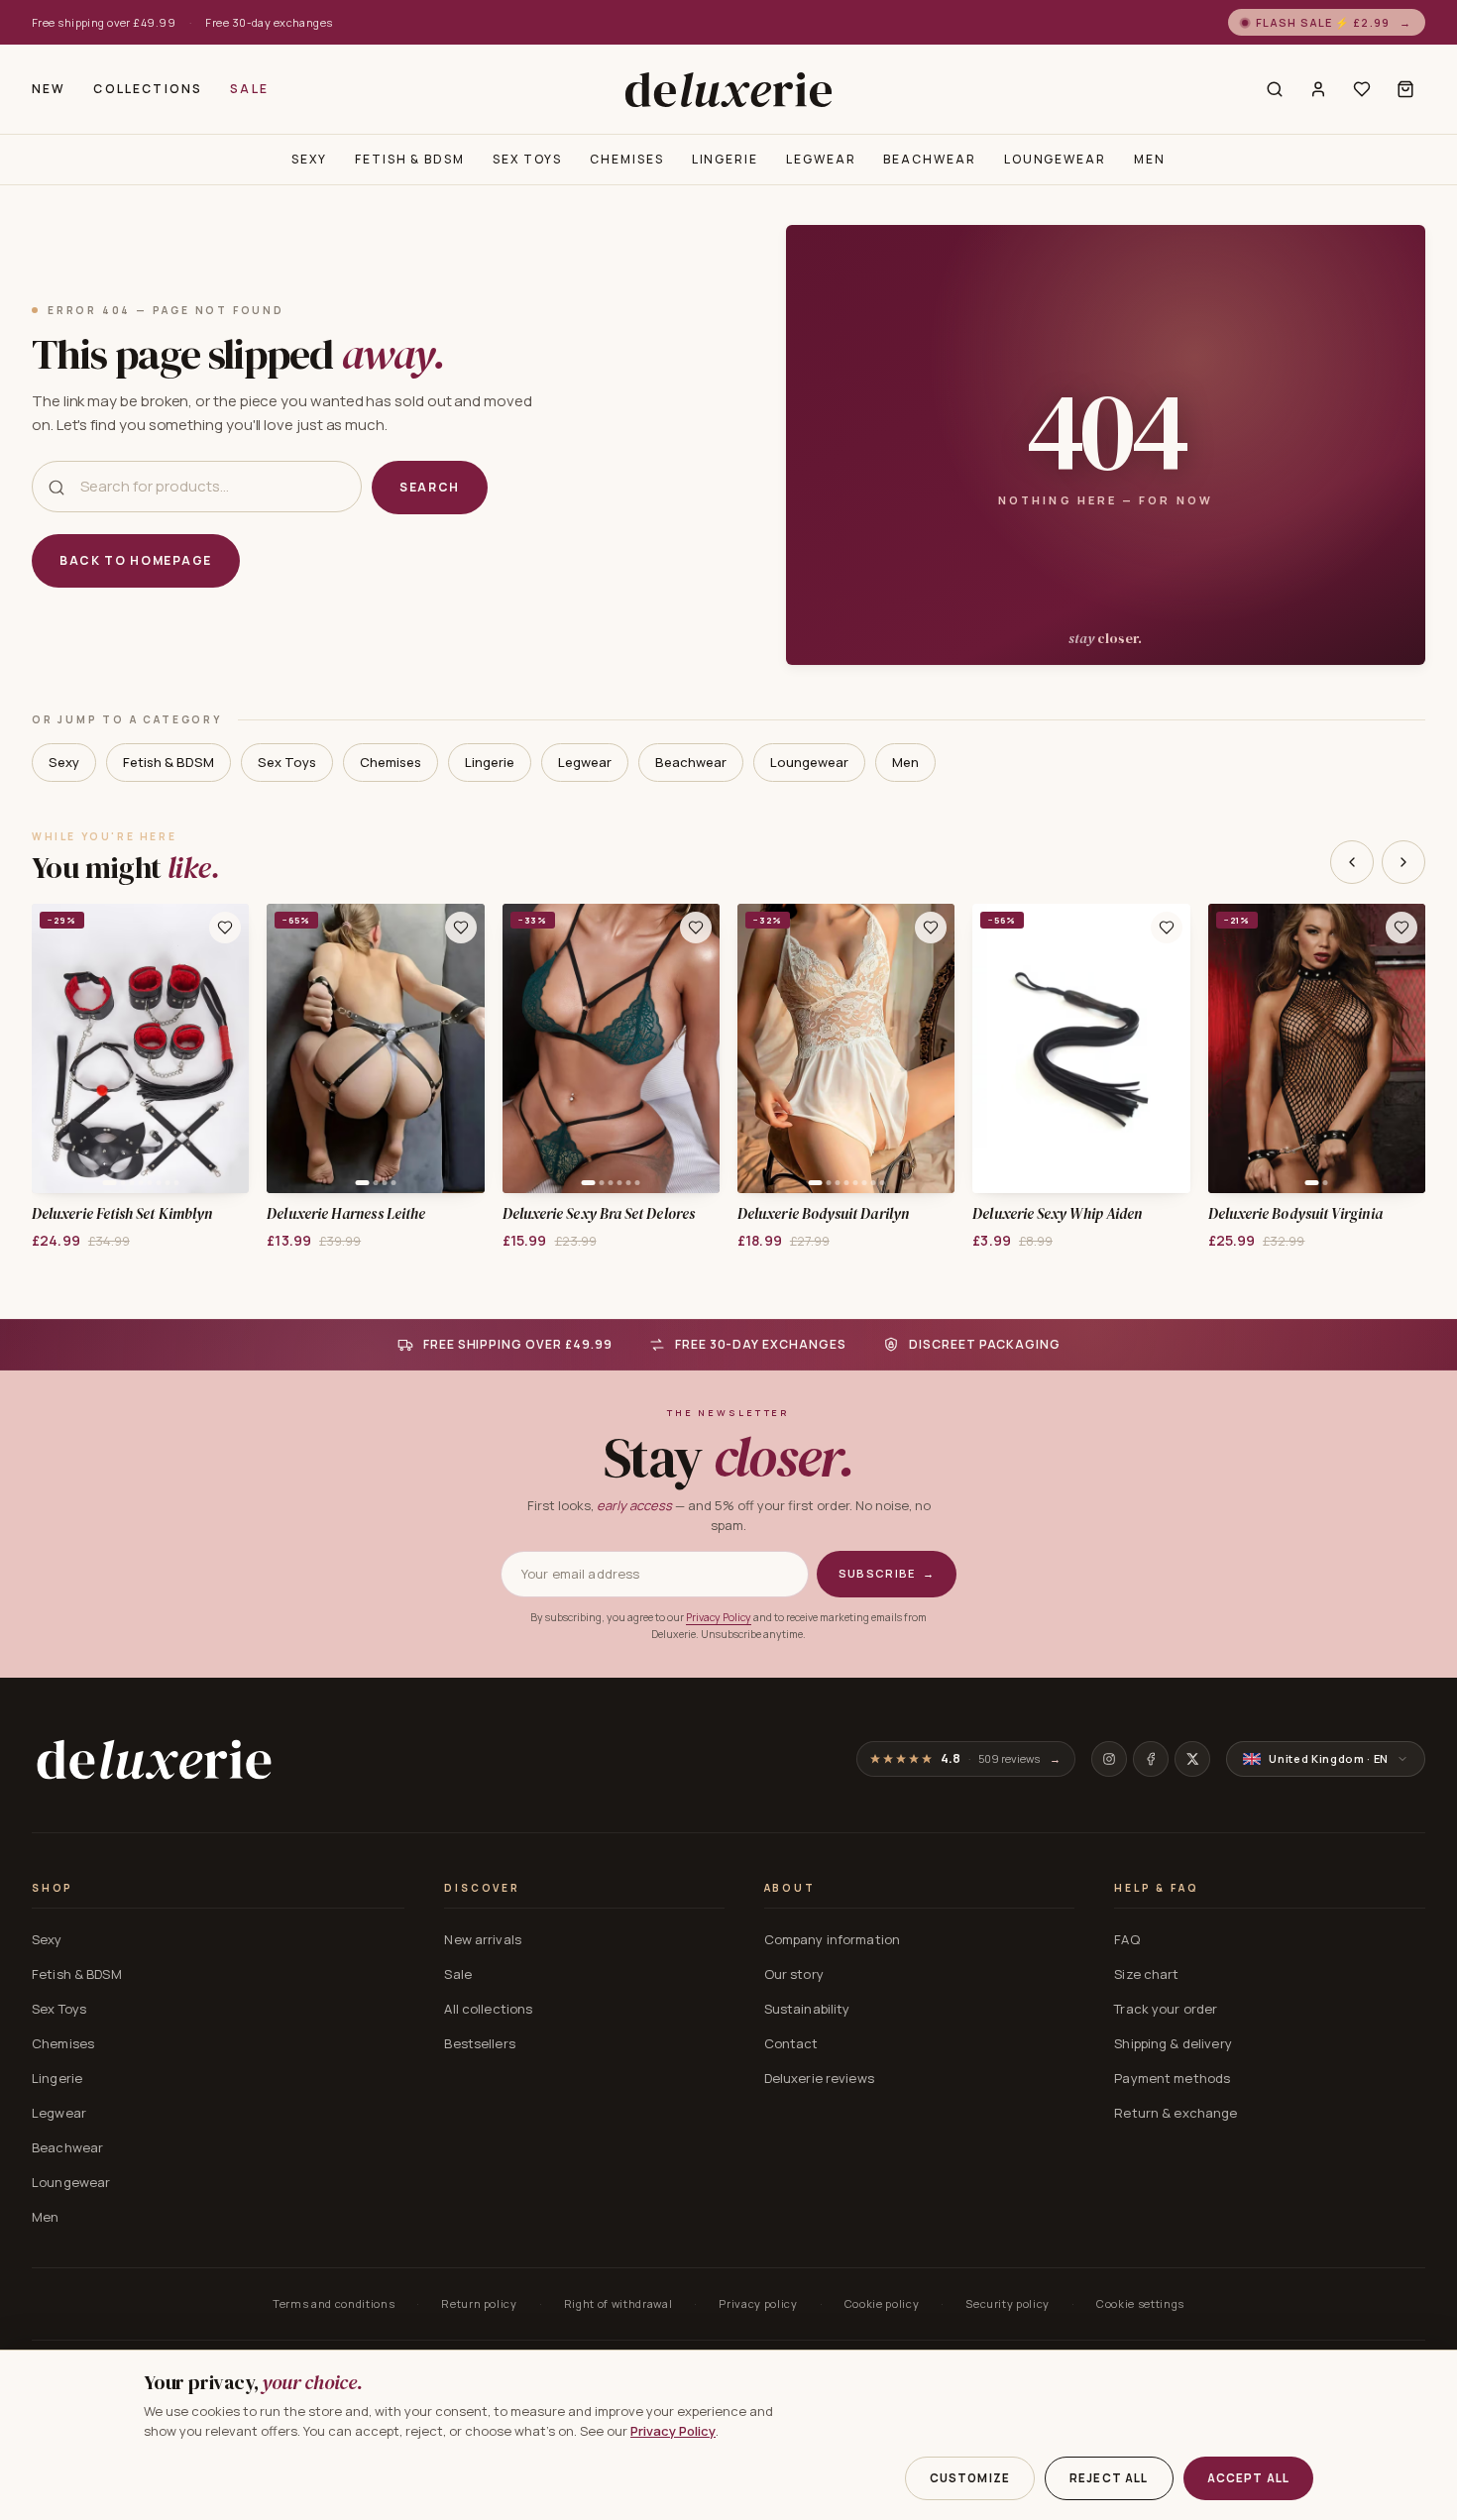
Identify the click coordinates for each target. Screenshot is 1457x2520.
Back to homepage (136, 560)
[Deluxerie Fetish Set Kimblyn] (140, 1048)
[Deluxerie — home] (728, 89)
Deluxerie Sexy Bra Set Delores (599, 1214)
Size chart (1146, 1974)
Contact (791, 2043)
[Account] (1318, 89)
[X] (1192, 1759)
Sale (249, 89)
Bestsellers (479, 2043)
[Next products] (1403, 862)
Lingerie (725, 159)
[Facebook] (1151, 1759)
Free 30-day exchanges (269, 22)
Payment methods (1172, 2078)
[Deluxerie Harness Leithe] (375, 1048)
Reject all (1109, 2478)
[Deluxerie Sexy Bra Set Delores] (611, 1048)
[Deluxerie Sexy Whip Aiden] (1081, 1048)
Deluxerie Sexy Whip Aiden (1057, 1214)
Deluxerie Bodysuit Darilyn (823, 1214)
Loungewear (1055, 159)
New (49, 89)
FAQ (1126, 1939)
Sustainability (807, 2009)
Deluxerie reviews (819, 2078)
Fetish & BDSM (410, 159)
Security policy (1008, 2303)
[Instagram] (1109, 1759)
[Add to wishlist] (225, 928)
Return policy (479, 2303)
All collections (488, 2009)
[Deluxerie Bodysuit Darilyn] (846, 1048)
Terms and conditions (334, 2303)
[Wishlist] (1362, 89)
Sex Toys (527, 159)
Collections (148, 89)
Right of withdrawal (618, 2303)
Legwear (821, 159)
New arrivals (483, 1939)
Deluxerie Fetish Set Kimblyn (122, 1214)
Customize (970, 2478)
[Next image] (227, 1048)
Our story (794, 1974)
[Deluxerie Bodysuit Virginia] (1317, 1048)
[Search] (1275, 89)
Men (1150, 159)
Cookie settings (1140, 2303)
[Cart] (1405, 89)
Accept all (1249, 2478)
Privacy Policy (719, 1617)
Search (430, 487)
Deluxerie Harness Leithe (346, 1214)
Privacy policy (758, 2303)
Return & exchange (1176, 2113)
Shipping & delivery (1173, 2043)
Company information (832, 1939)
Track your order (1166, 2009)
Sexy (309, 159)
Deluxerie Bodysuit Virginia (1295, 1214)
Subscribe (887, 1573)
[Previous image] (54, 1048)
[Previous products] (1352, 862)
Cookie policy (882, 2303)
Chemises (626, 159)
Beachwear (929, 159)
